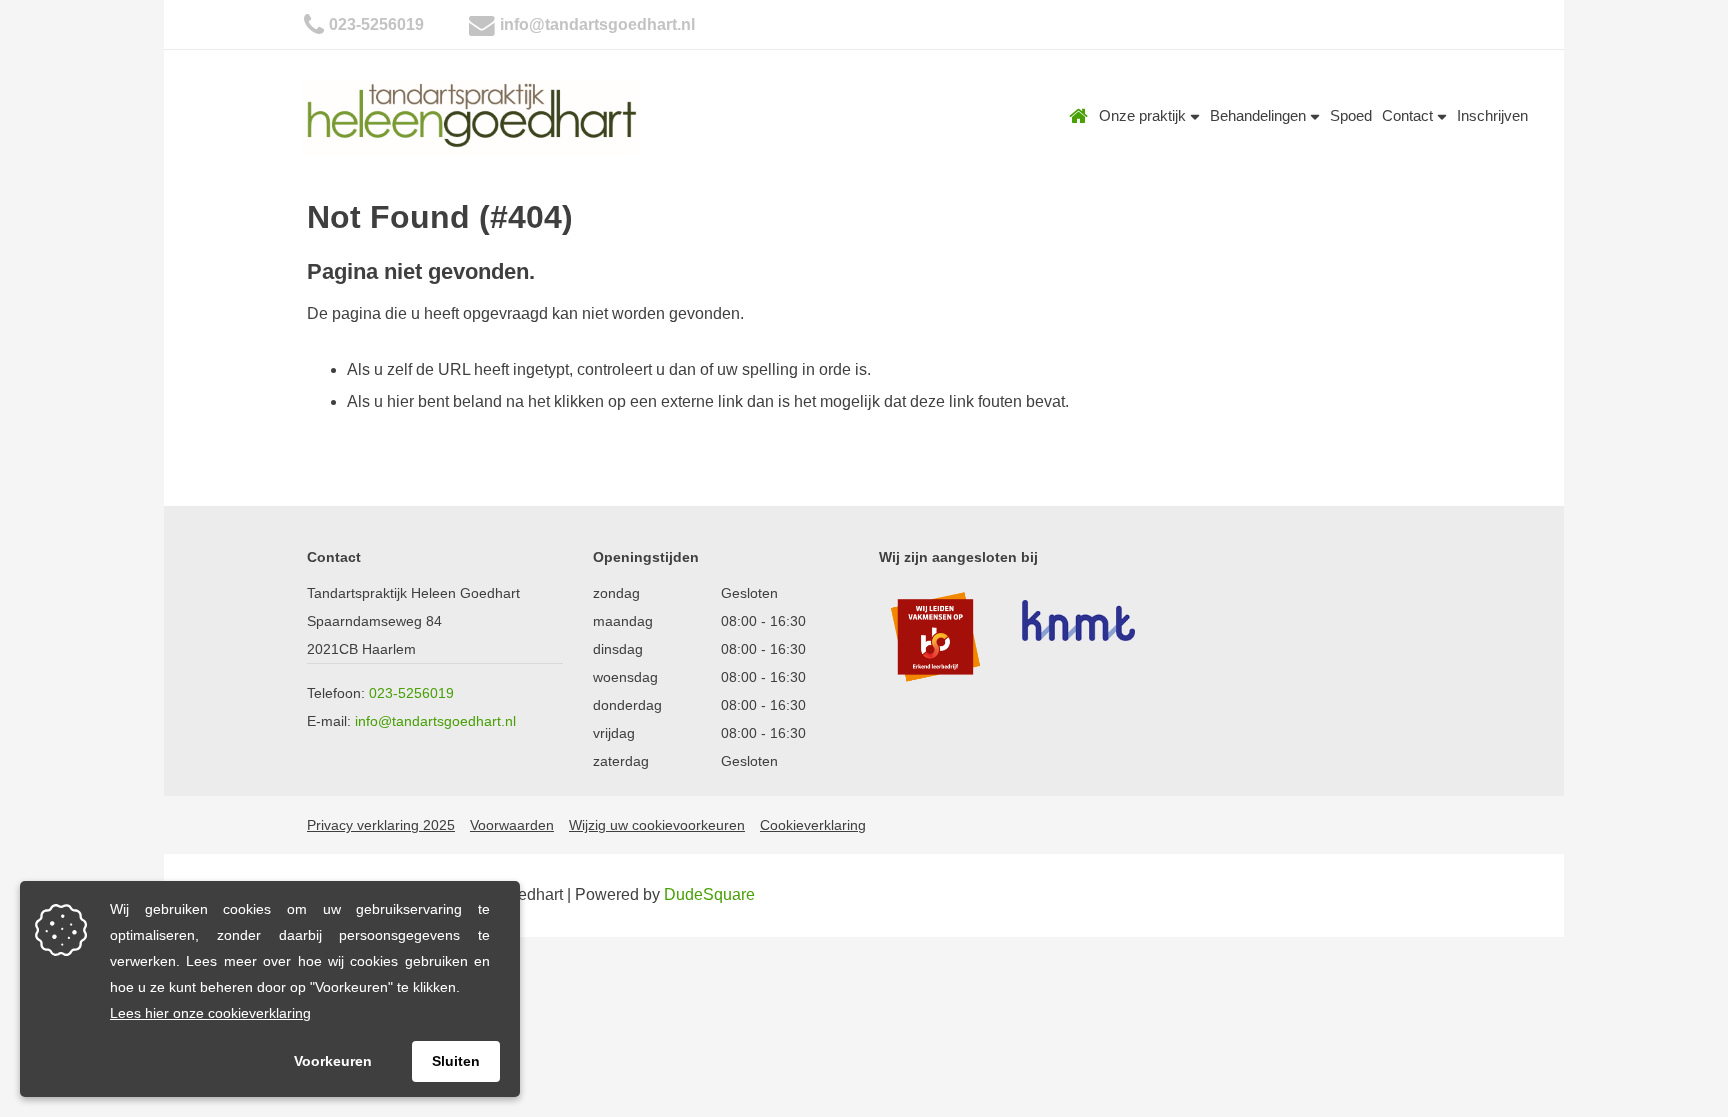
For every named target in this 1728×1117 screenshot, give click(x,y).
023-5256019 (376, 24)
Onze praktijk (1144, 115)
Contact (1409, 115)
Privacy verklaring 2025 (381, 825)
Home (1079, 116)
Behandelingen (1260, 115)
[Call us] (314, 24)
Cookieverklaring (813, 825)
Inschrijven (1492, 115)
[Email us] (482, 24)
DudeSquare (709, 894)
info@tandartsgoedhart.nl (597, 24)
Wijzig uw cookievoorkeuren (657, 825)
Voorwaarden (512, 825)
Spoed (1351, 115)
